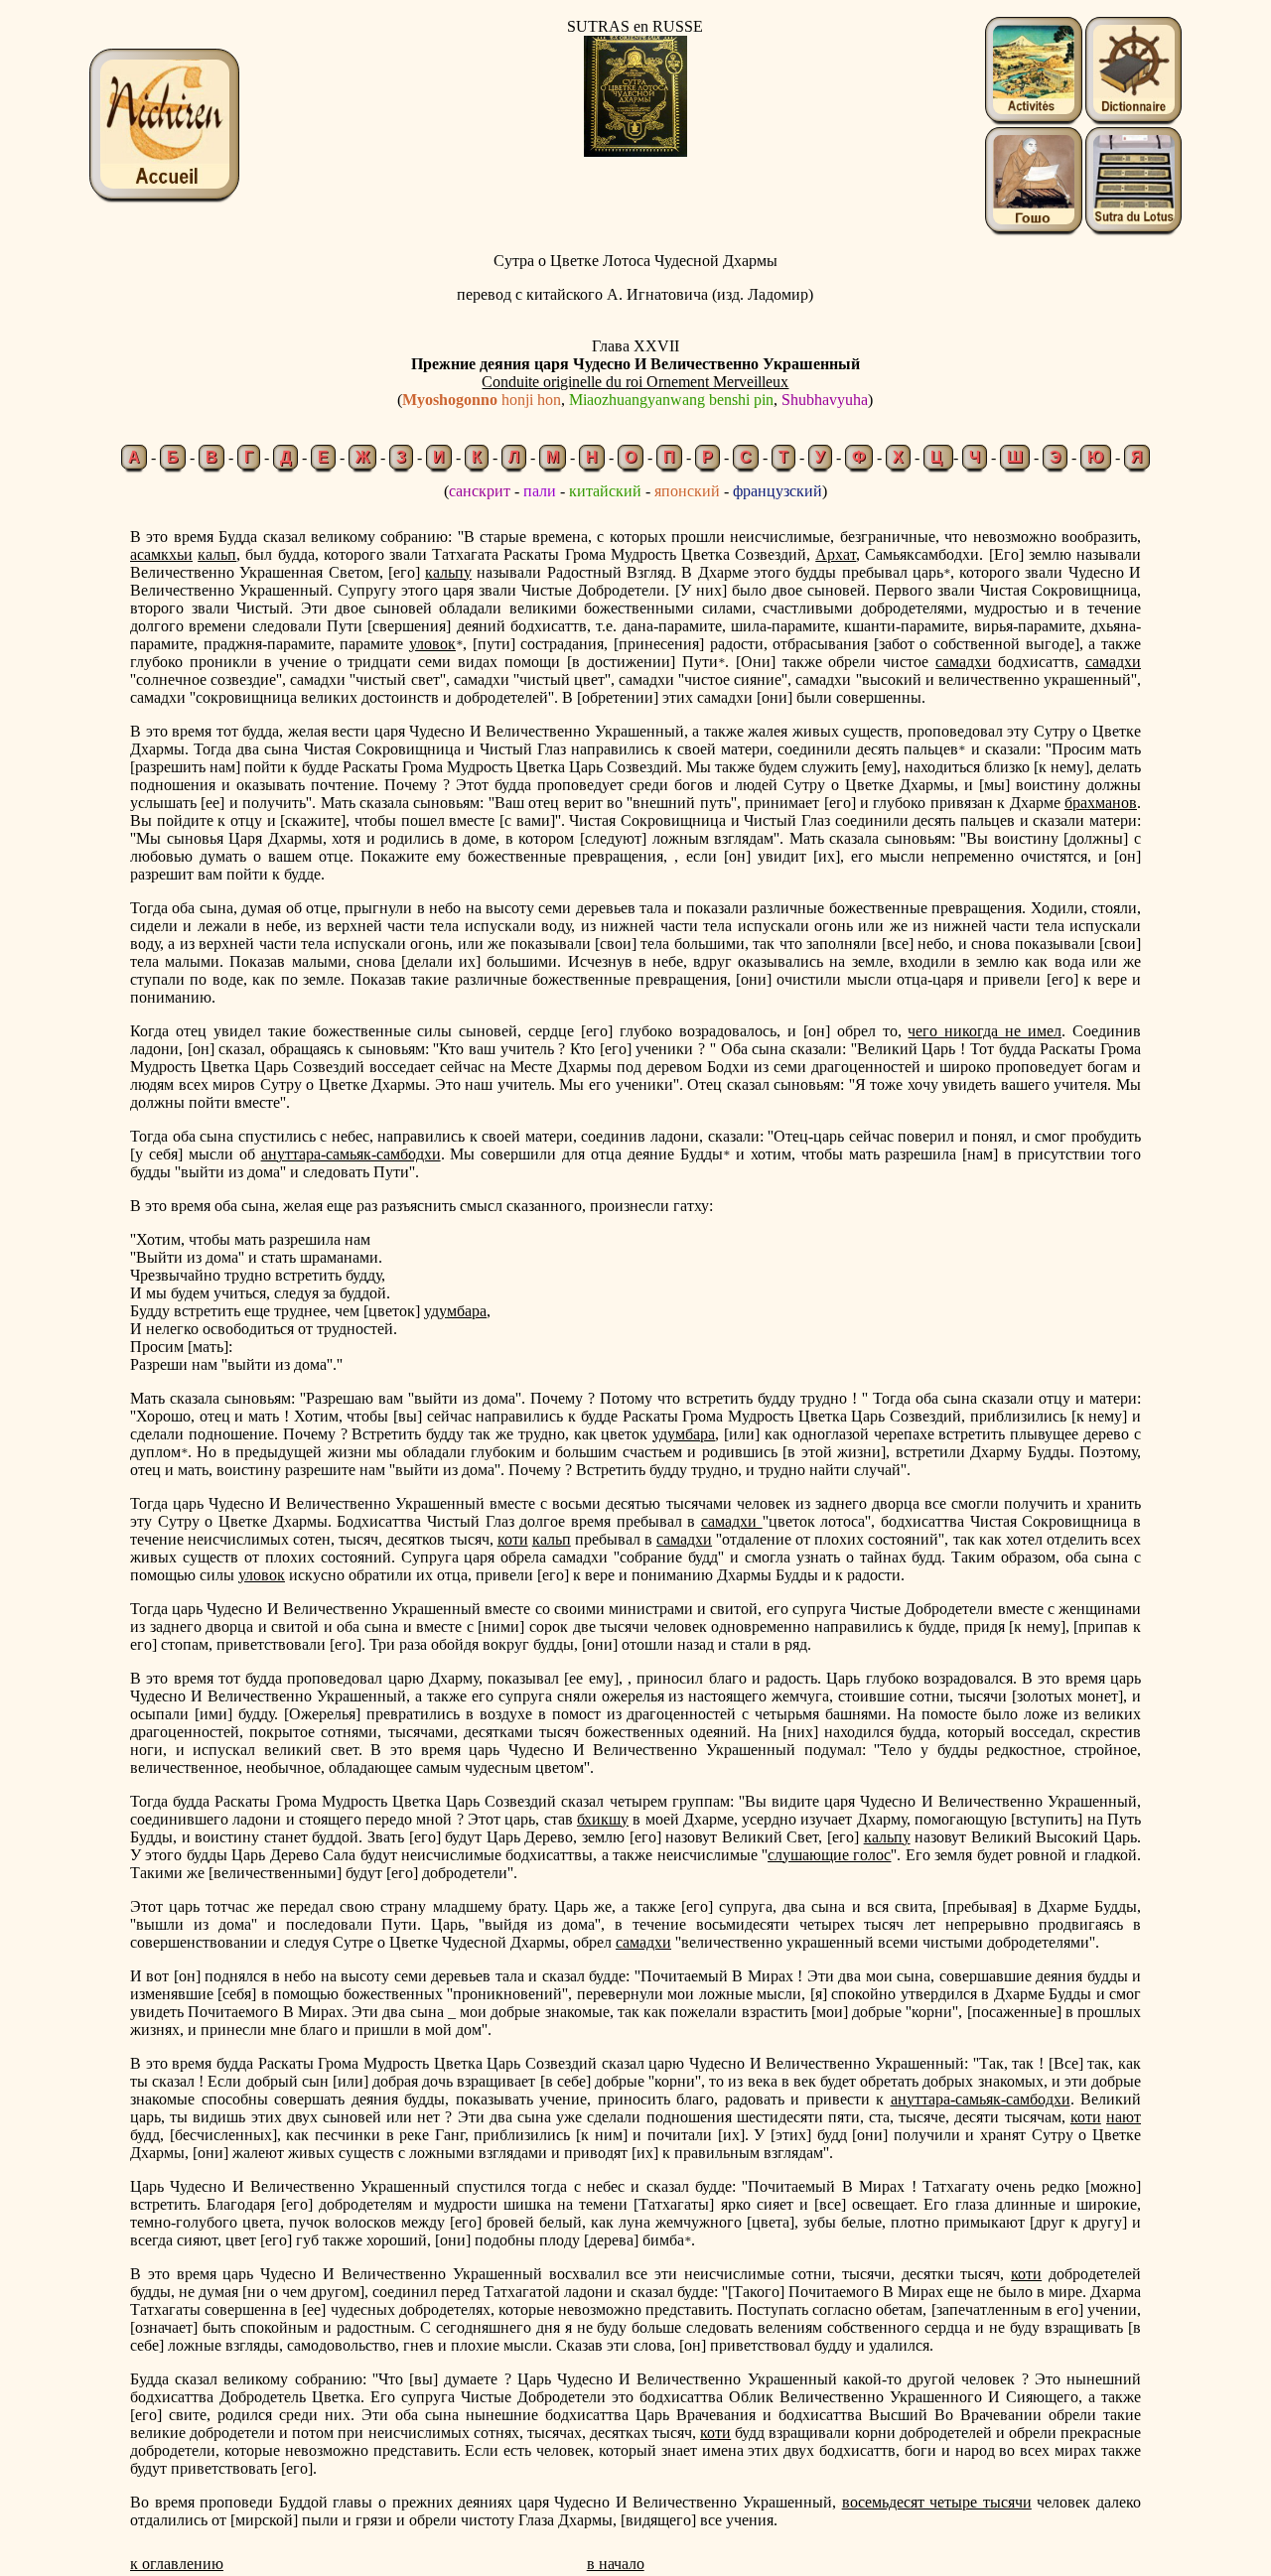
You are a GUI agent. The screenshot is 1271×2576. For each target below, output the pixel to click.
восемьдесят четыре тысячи (937, 2502)
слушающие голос (829, 1855)
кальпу (448, 572)
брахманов (1101, 803)
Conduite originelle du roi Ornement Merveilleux (635, 382)
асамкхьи (161, 554)
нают (1124, 2117)
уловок (432, 644)
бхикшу (603, 1819)
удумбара (455, 1311)
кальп (217, 554)
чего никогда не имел (985, 1031)
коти (513, 1539)
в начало (616, 2564)
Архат (836, 554)
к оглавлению (177, 2564)
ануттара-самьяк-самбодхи (351, 1154)
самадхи (963, 662)
